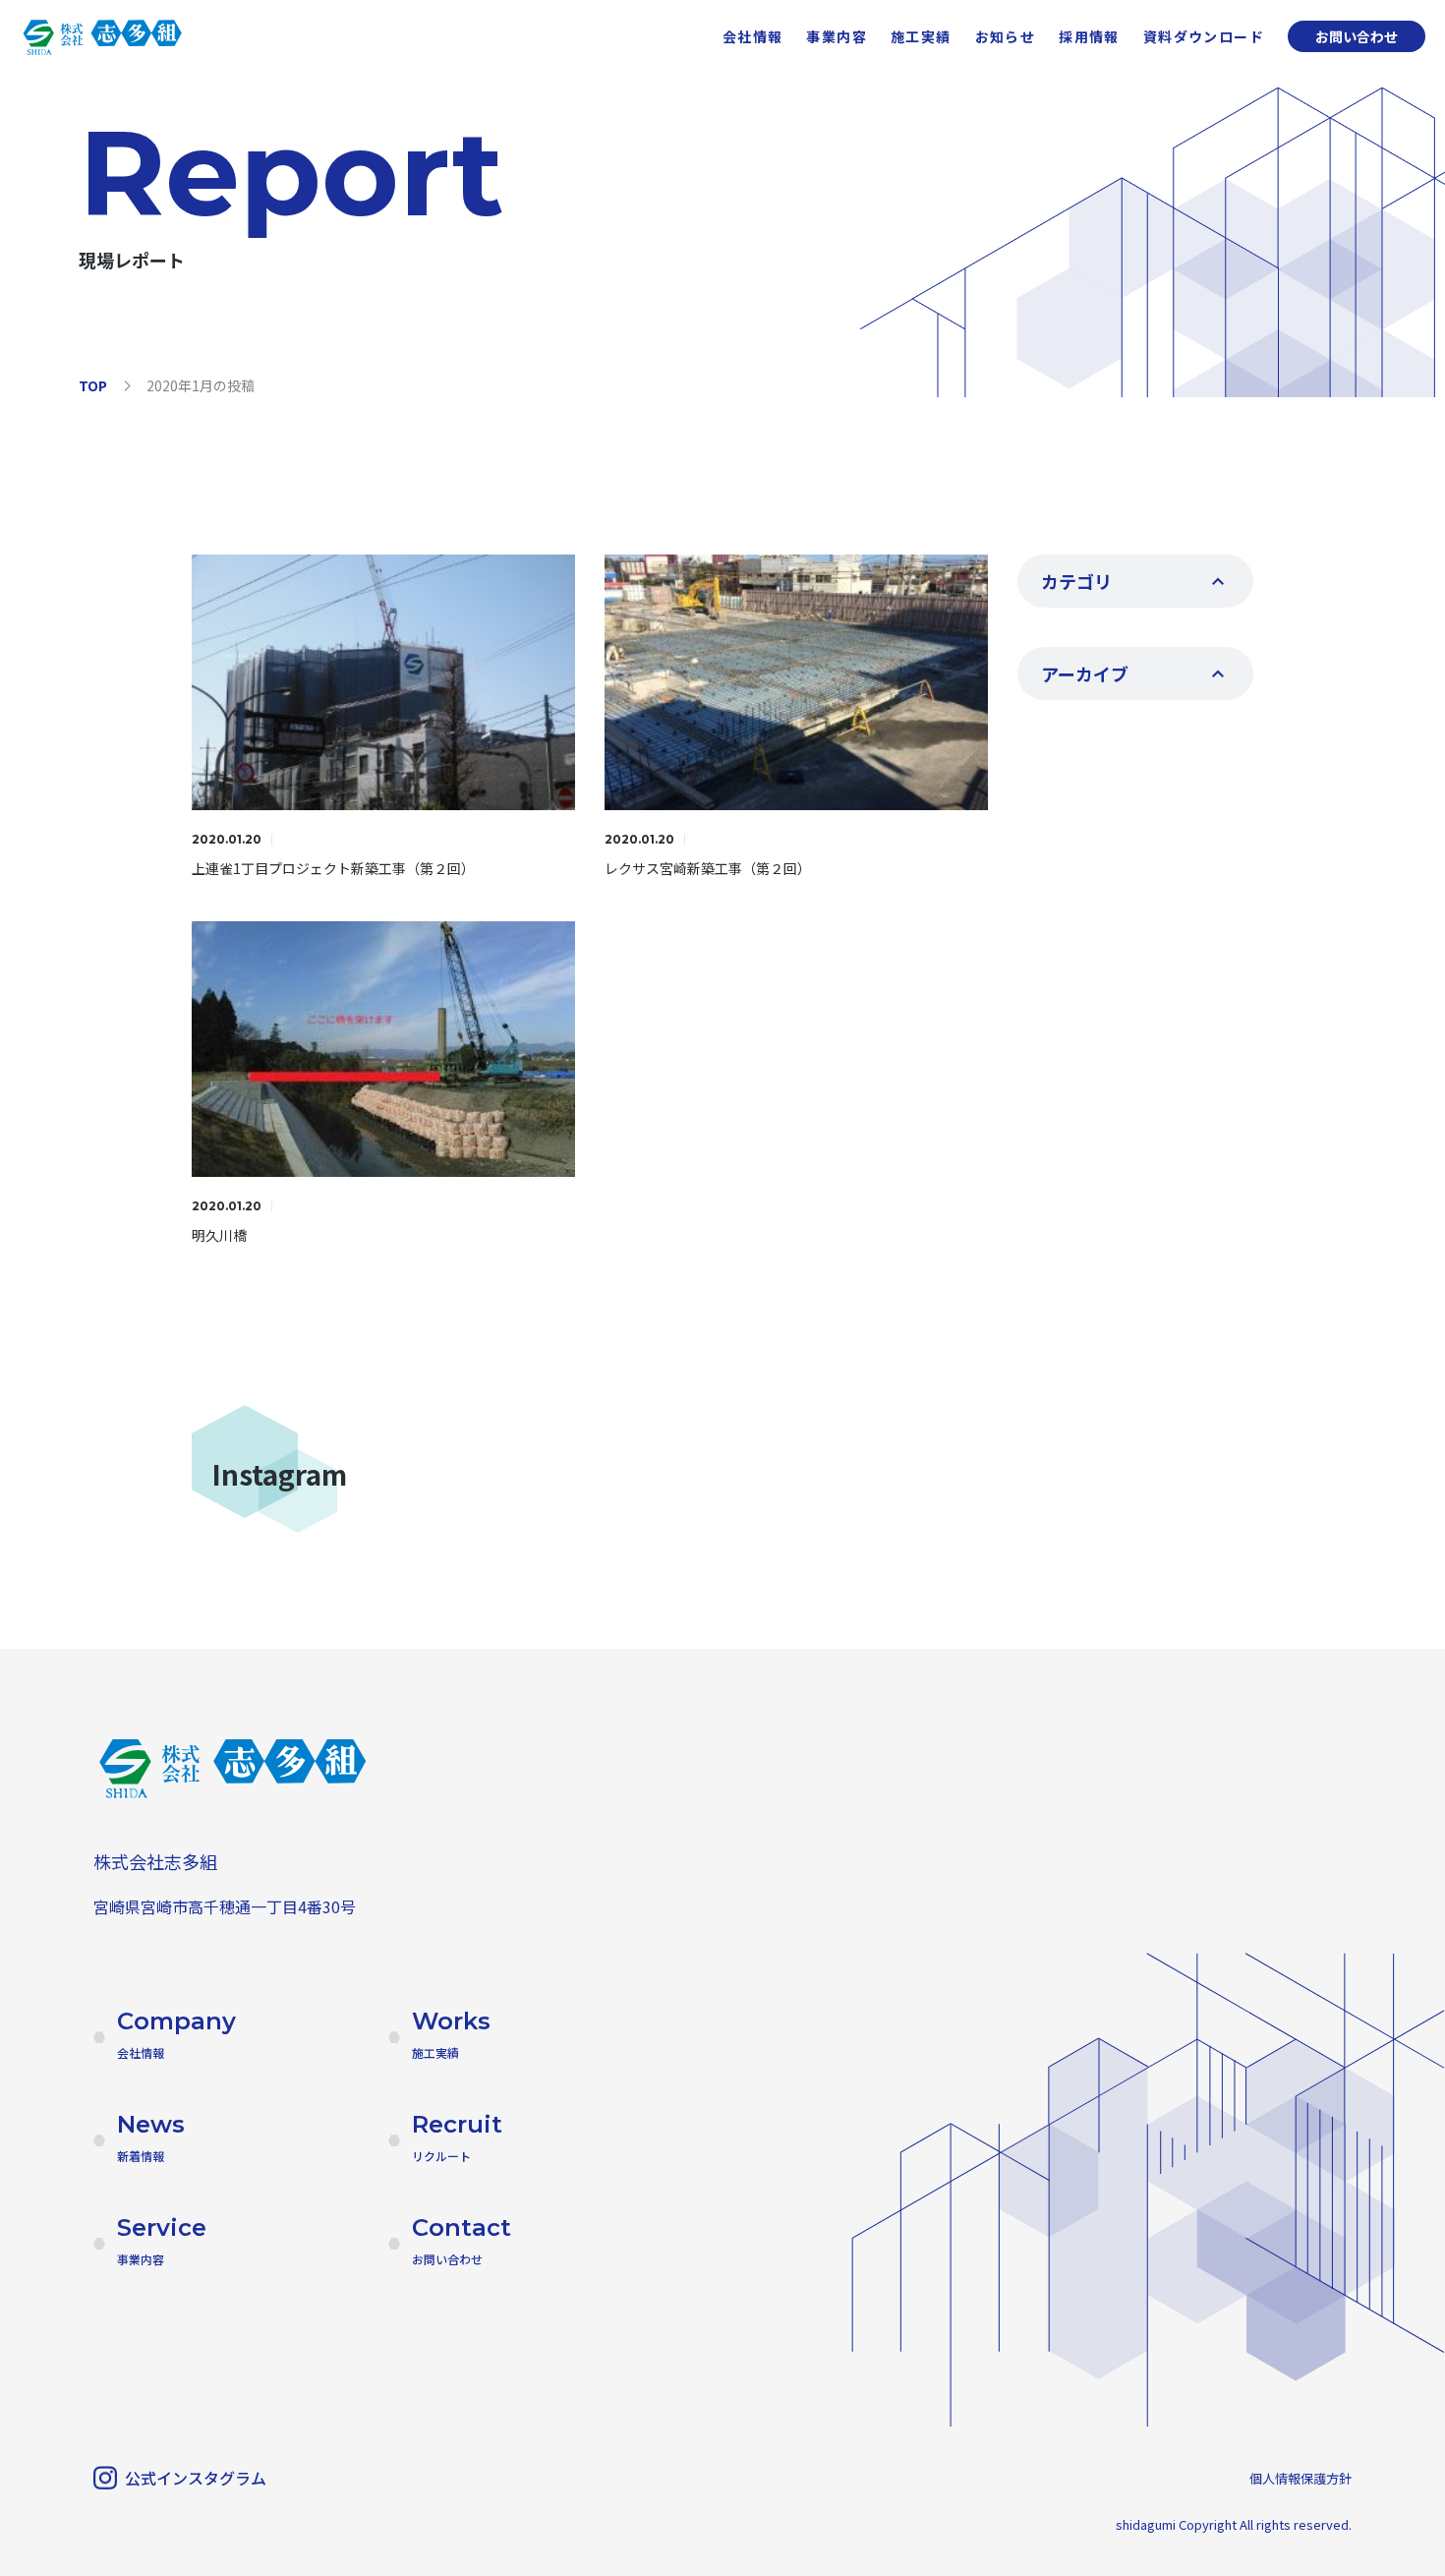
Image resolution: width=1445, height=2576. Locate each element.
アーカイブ (1085, 673)
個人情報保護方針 (1300, 2478)
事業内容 (837, 36)
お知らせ (1006, 36)
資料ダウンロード (1204, 36)
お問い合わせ (1357, 36)
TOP (93, 385)
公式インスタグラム (196, 2478)
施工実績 (921, 36)
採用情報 (1089, 36)
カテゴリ (1076, 581)
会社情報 (753, 36)
